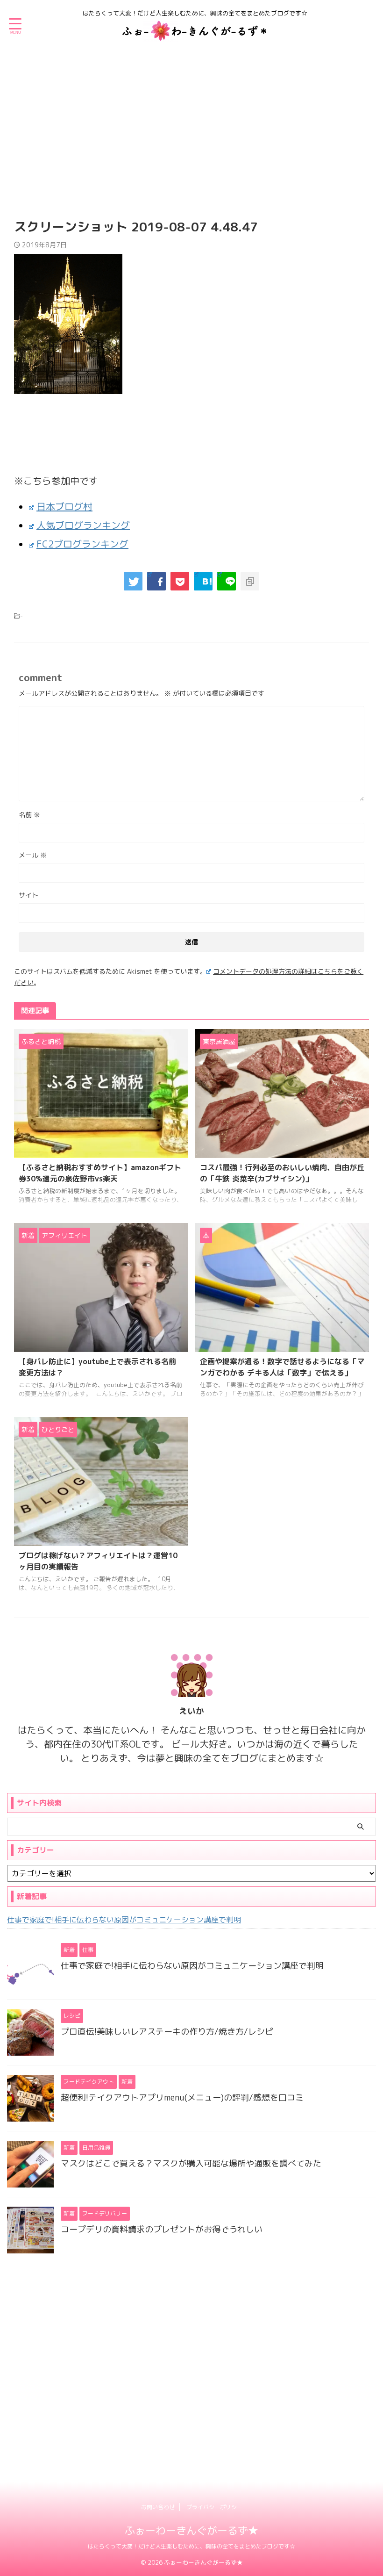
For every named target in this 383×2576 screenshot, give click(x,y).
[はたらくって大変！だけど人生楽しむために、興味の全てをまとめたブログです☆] (195, 35)
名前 (29, 815)
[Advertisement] (191, 126)
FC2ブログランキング (82, 544)
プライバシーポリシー (214, 2507)
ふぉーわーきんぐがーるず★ (191, 2530)
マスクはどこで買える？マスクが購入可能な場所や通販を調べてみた (191, 2163)
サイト (28, 895)
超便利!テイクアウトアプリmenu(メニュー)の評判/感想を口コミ (182, 2097)
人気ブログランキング (83, 525)
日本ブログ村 (64, 506)
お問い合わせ (158, 2507)
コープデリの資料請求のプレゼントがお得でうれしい (162, 2229)
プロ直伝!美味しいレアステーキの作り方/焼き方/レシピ (167, 2032)
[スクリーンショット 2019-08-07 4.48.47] (203, 581)
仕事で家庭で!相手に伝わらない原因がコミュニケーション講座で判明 (124, 1920)
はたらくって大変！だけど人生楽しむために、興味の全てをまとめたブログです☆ (191, 2546)
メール (33, 855)
